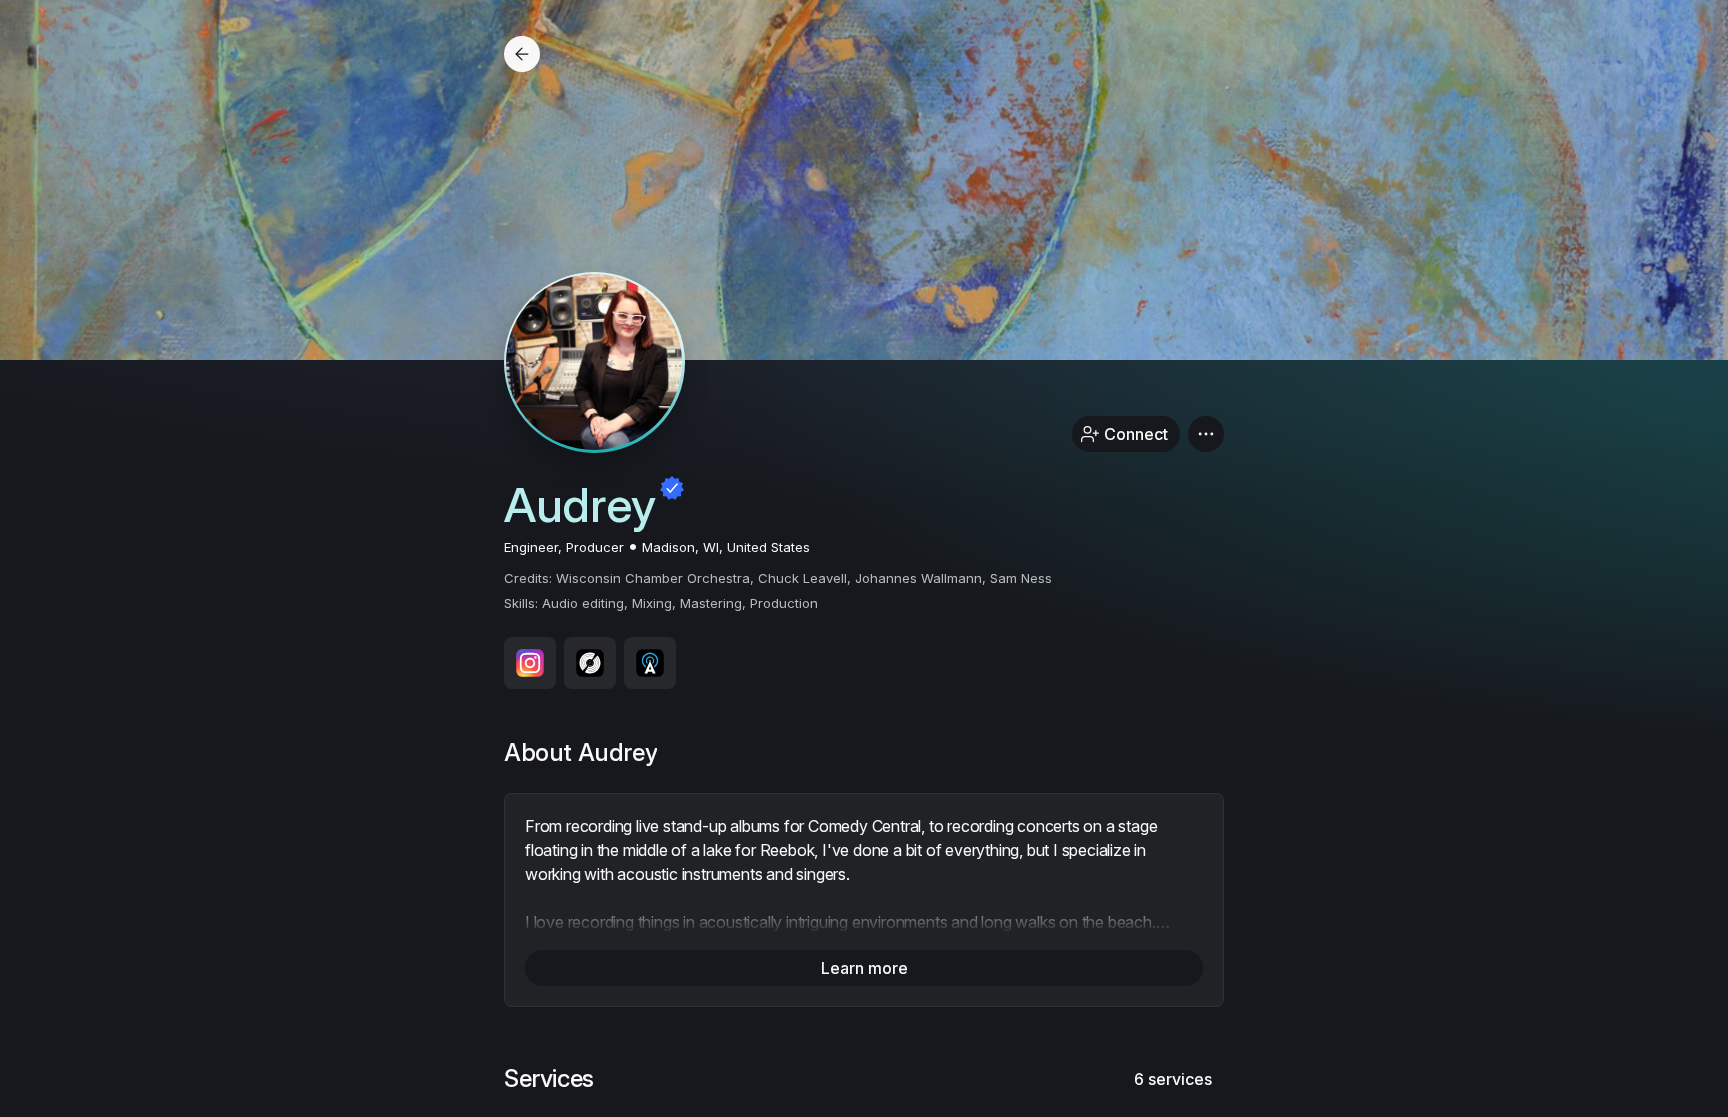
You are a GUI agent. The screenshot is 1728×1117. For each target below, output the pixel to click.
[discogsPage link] (590, 663)
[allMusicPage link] (650, 663)
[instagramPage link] (530, 663)
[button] (1206, 434)
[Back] (522, 54)
